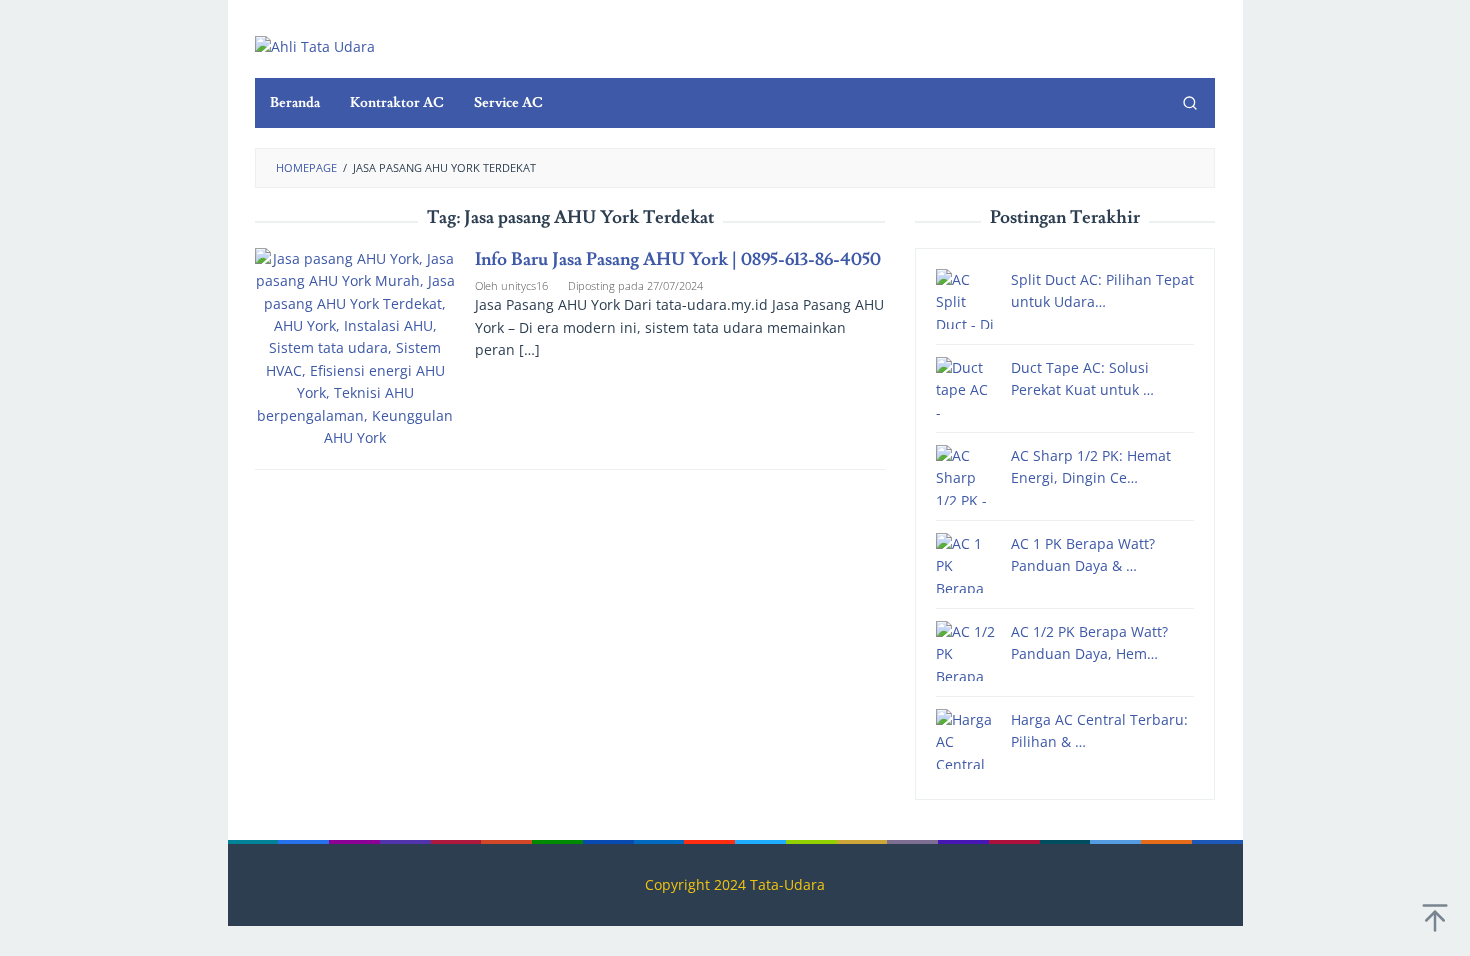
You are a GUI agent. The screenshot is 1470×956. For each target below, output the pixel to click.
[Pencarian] (1190, 103)
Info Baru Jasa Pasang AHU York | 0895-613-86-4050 (678, 259)
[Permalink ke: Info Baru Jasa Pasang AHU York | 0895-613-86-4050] (355, 346)
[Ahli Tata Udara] (315, 45)
